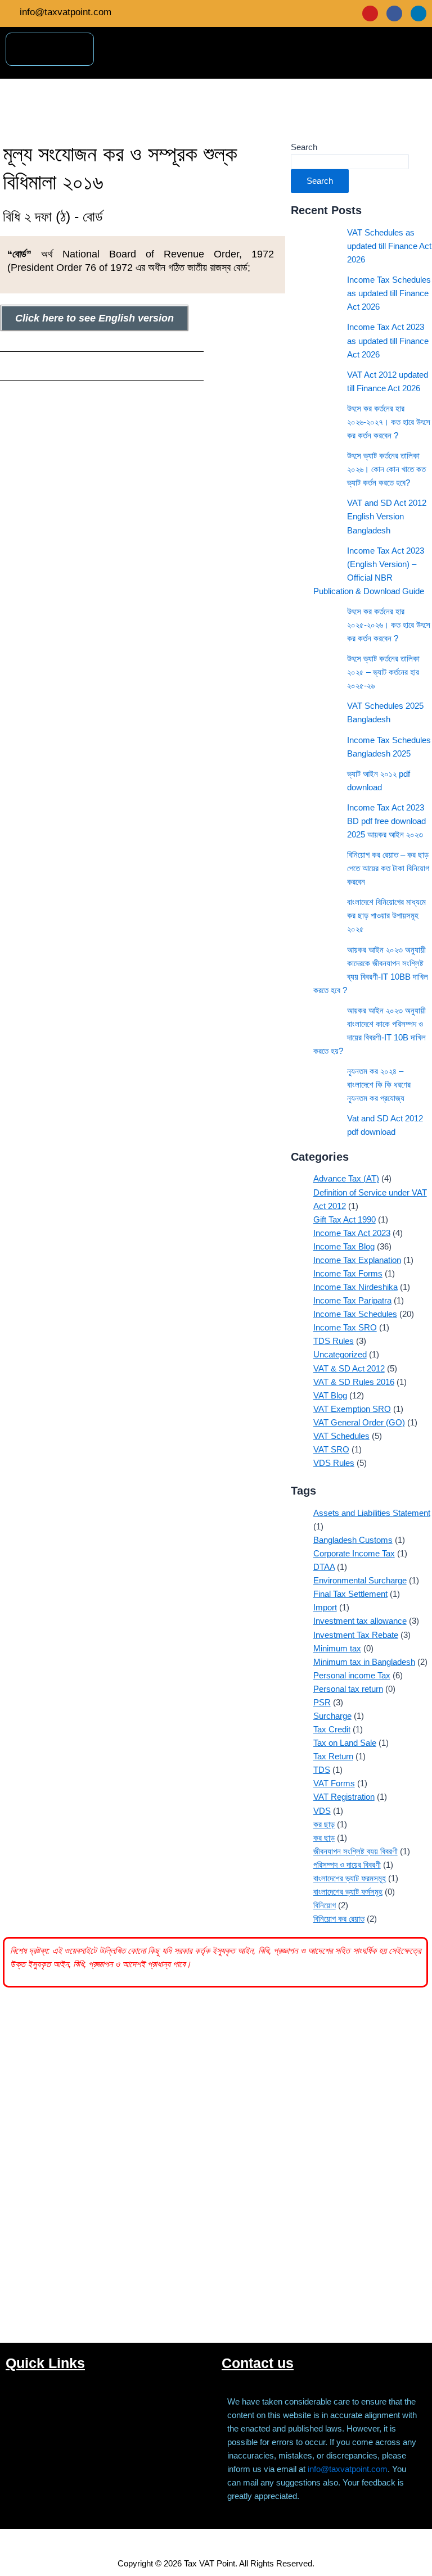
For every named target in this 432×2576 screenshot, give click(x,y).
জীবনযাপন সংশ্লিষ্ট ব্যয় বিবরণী (355, 1851)
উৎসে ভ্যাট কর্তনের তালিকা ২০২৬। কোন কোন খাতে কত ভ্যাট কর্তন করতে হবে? (386, 469)
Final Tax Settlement (350, 1594)
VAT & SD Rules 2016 (354, 1382)
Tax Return (333, 1756)
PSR (322, 1703)
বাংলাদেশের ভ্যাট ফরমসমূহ (350, 1878)
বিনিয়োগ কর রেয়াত (339, 1919)
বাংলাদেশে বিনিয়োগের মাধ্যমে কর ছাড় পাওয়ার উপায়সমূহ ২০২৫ (386, 916)
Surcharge (332, 1716)
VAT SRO (331, 1450)
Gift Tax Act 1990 (345, 1220)
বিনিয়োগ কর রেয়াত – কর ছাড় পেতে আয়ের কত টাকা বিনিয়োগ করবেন (388, 868)
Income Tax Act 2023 (352, 1233)
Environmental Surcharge (360, 1581)
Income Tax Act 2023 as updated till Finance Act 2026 (388, 341)
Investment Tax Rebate (356, 1635)
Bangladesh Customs (353, 1540)
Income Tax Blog (344, 1247)
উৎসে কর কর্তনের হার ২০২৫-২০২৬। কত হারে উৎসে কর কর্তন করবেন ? (389, 625)
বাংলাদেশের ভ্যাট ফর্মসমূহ (348, 1892)
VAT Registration (344, 1797)
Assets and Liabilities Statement (372, 1513)
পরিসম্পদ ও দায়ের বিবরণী (347, 1865)
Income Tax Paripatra (352, 1301)
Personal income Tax (352, 1676)
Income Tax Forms (348, 1274)
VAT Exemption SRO (352, 1409)
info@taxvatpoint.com (348, 2469)
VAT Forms (334, 1783)
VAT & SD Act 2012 (349, 1369)
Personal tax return (348, 1689)
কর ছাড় (324, 1838)
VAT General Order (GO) (359, 1423)
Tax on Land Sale (345, 1743)
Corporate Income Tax (354, 1554)
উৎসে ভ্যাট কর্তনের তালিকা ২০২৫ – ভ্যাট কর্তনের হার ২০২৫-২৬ (383, 672)
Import (325, 1608)
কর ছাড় (324, 1825)
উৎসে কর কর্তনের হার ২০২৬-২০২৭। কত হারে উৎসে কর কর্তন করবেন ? (389, 422)
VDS (322, 1811)
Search (304, 147)
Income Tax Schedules (355, 1314)
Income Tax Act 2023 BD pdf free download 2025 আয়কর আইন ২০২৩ (386, 821)
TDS (322, 1770)
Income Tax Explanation (357, 1260)
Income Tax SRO (345, 1328)
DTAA (324, 1567)
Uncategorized (340, 1355)
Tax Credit (332, 1730)
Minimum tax (337, 1649)
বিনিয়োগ (325, 1905)
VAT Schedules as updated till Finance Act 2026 (389, 246)
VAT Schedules (341, 1436)
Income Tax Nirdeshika (355, 1287)
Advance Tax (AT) (346, 1179)
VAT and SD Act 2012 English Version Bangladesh (387, 517)
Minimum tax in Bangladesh (364, 1662)
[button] (417, 60)
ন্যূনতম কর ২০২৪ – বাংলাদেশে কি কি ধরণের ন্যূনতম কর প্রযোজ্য (379, 1085)
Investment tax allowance (360, 1621)
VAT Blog (330, 1396)
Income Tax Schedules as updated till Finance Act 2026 (389, 293)
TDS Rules (334, 1341)
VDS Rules (334, 1463)
